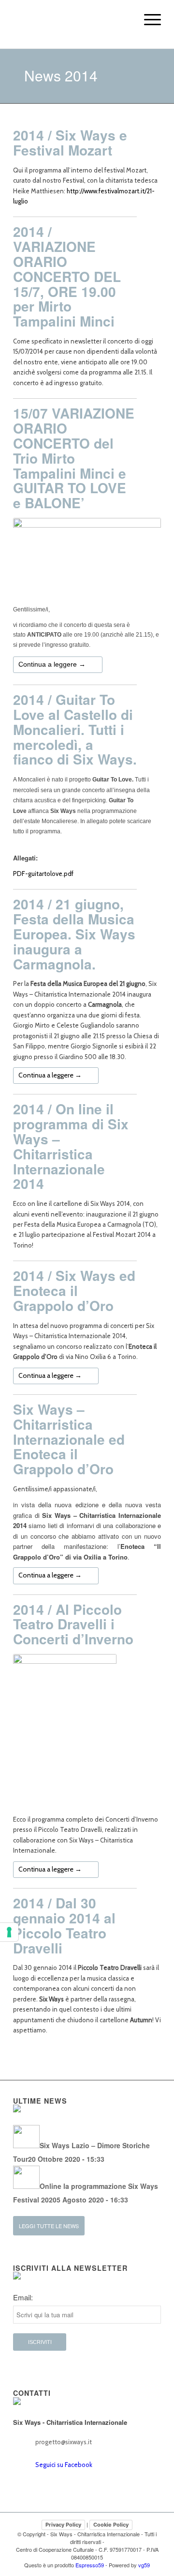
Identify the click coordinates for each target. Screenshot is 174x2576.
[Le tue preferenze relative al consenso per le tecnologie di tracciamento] (9, 1932)
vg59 (144, 2565)
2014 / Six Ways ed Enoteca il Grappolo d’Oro (74, 1290)
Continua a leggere (52, 664)
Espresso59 (90, 2565)
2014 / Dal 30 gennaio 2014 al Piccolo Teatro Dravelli (64, 1925)
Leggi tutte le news (49, 2226)
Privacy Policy (63, 2525)
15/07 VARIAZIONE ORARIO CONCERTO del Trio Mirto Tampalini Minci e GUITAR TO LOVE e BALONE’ (74, 458)
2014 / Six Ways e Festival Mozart (70, 142)
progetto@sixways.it (64, 2442)
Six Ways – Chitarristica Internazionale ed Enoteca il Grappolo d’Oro (69, 1439)
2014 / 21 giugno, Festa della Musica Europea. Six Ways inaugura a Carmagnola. (74, 934)
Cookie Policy (111, 2525)
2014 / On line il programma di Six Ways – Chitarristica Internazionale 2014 (71, 1146)
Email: (23, 2297)
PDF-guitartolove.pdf (43, 874)
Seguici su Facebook (64, 2465)
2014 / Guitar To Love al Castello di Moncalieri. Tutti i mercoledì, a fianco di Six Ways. (75, 729)
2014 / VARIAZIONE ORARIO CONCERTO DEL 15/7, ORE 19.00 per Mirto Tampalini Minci (67, 276)
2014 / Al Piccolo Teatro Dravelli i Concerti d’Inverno (73, 1624)
